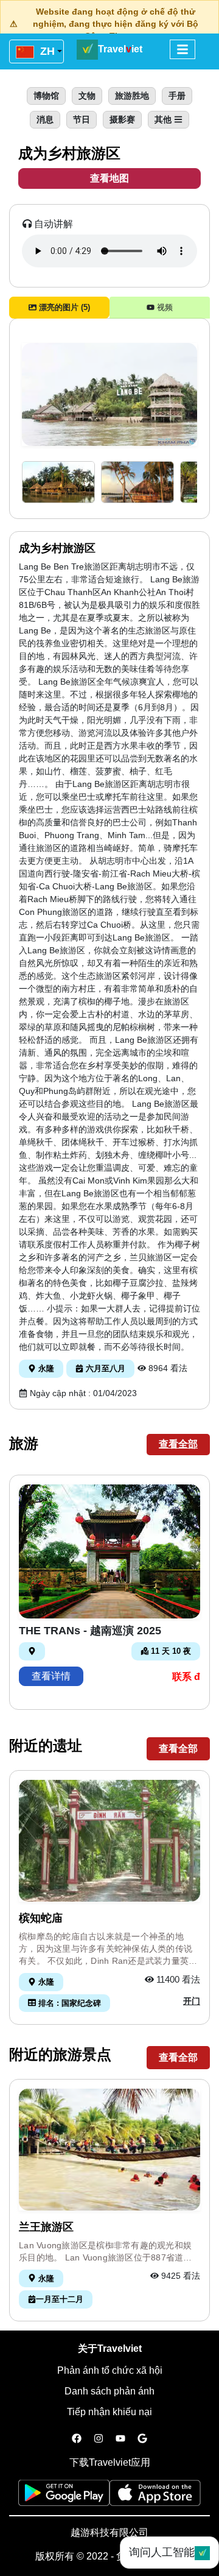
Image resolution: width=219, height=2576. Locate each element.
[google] (142, 2439)
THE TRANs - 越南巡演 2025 (90, 1631)
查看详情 (51, 1676)
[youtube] (120, 2439)
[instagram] (99, 2439)
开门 (192, 2001)
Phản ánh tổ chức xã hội (110, 2370)
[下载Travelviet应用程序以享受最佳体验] (64, 2497)
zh (46, 51)
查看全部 (178, 1444)
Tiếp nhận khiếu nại (109, 2412)
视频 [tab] (164, 307)
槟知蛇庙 (41, 1918)
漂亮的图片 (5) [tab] (63, 307)
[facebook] (77, 2439)
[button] (58, 482)
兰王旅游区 (46, 2227)
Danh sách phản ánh (109, 2391)
